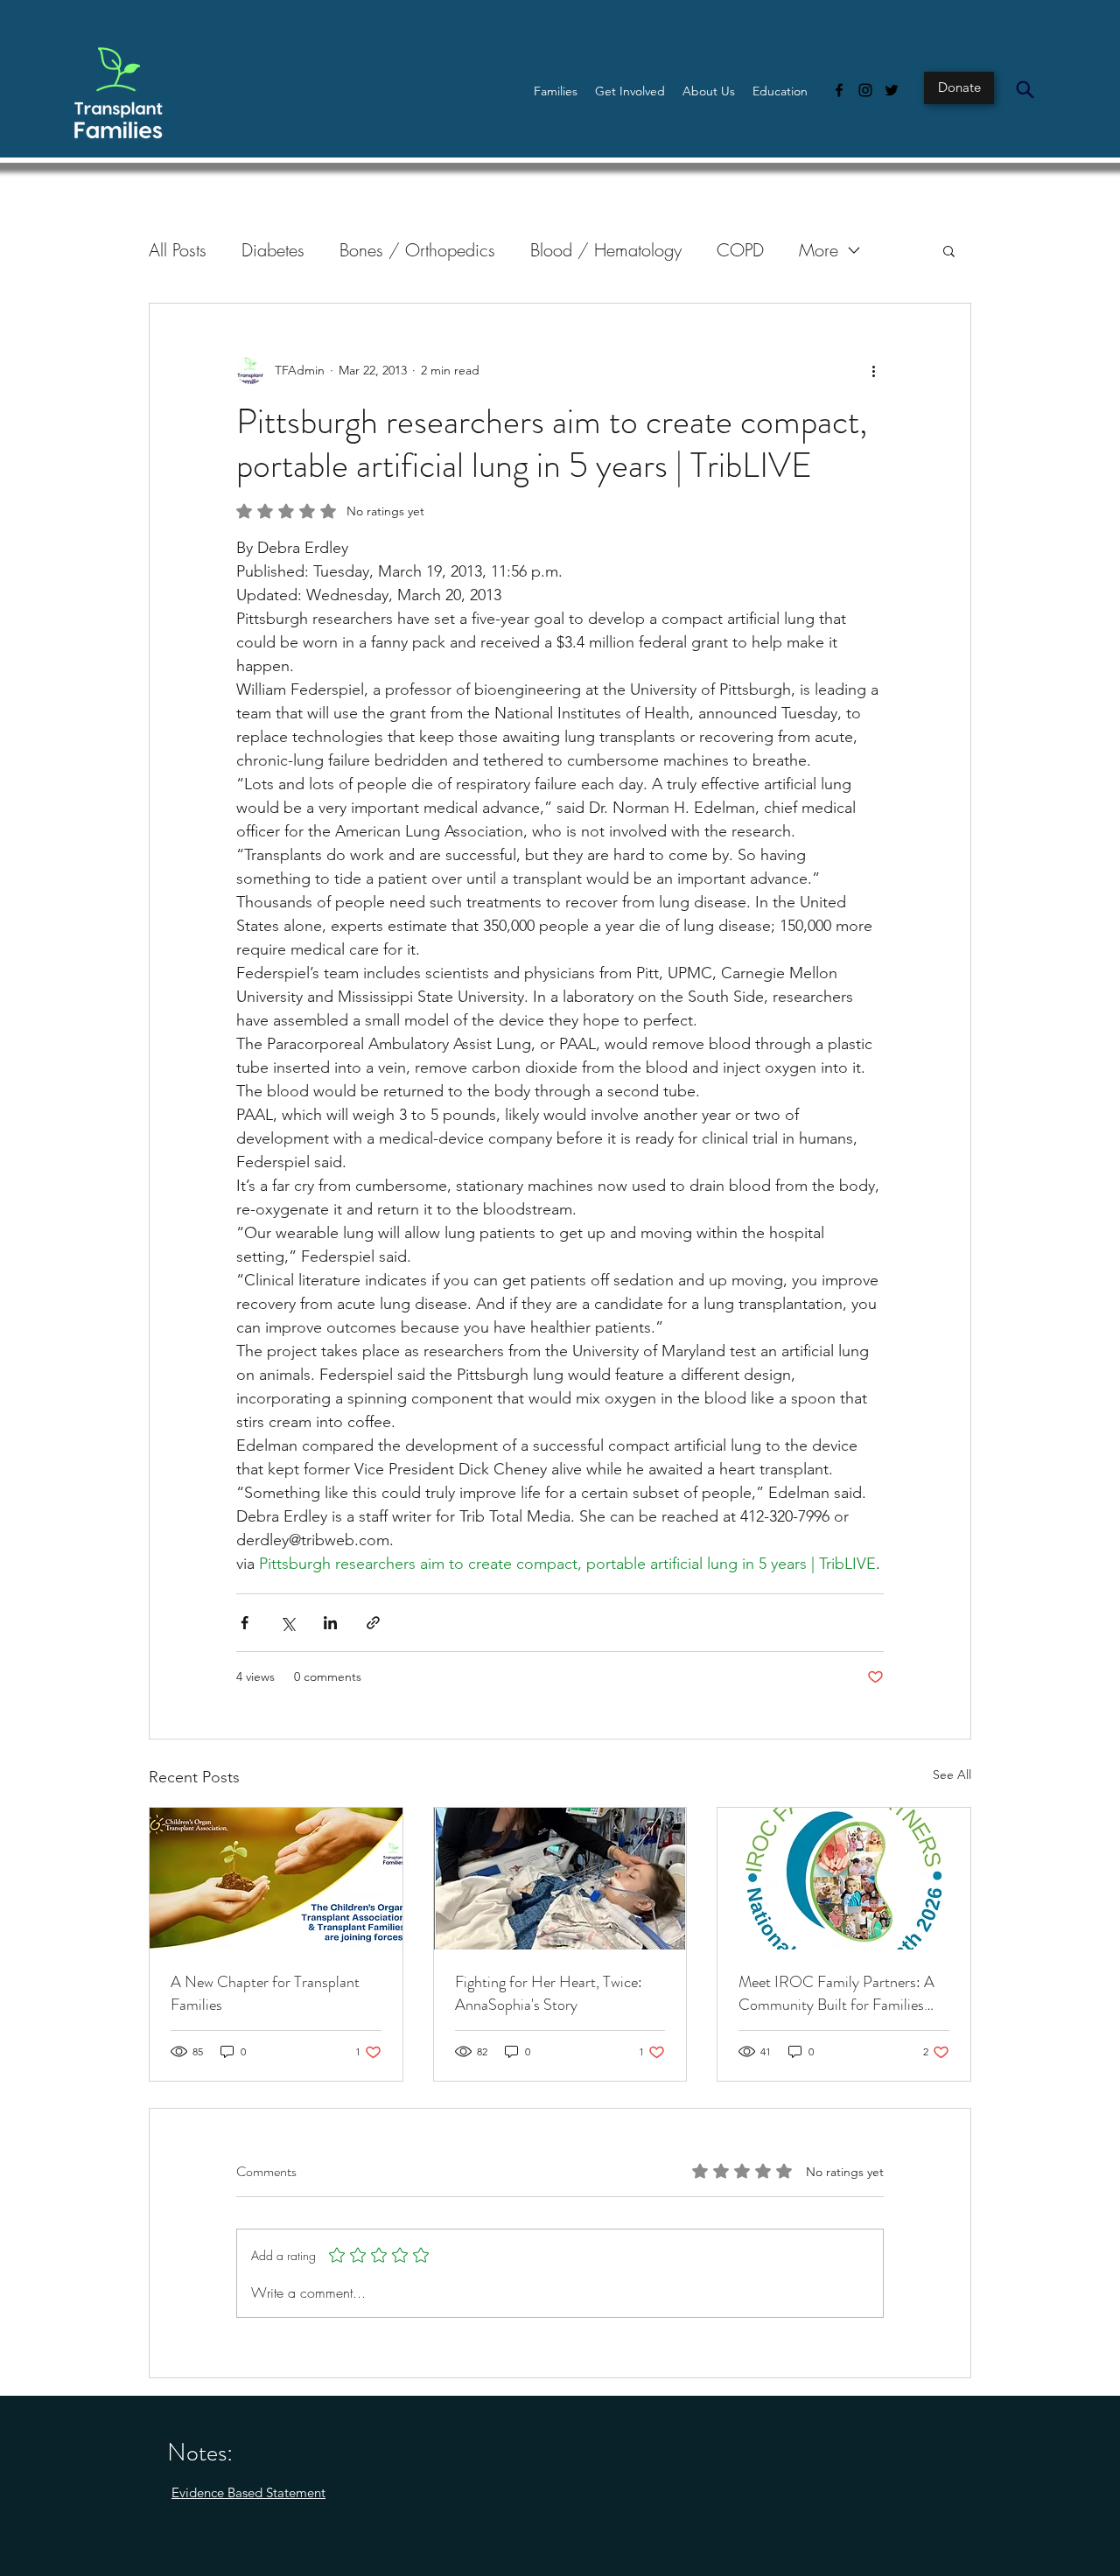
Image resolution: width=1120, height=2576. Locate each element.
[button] (556, 91)
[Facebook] (839, 90)
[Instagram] (865, 90)
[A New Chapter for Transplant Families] (276, 1879)
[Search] (1025, 89)
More (819, 250)
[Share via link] (373, 1623)
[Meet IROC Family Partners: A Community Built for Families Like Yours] (844, 1879)
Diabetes (273, 250)
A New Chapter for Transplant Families (265, 1993)
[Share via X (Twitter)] (287, 1623)
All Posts (178, 250)
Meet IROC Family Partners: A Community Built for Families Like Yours (836, 1993)
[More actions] (873, 370)
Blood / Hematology (606, 250)
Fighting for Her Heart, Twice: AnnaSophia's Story (549, 1993)
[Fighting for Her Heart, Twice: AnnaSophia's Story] (560, 1879)
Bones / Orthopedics (417, 250)
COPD (740, 250)
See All (952, 1774)
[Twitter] (892, 90)
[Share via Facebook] (245, 1623)
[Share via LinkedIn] (330, 1623)
